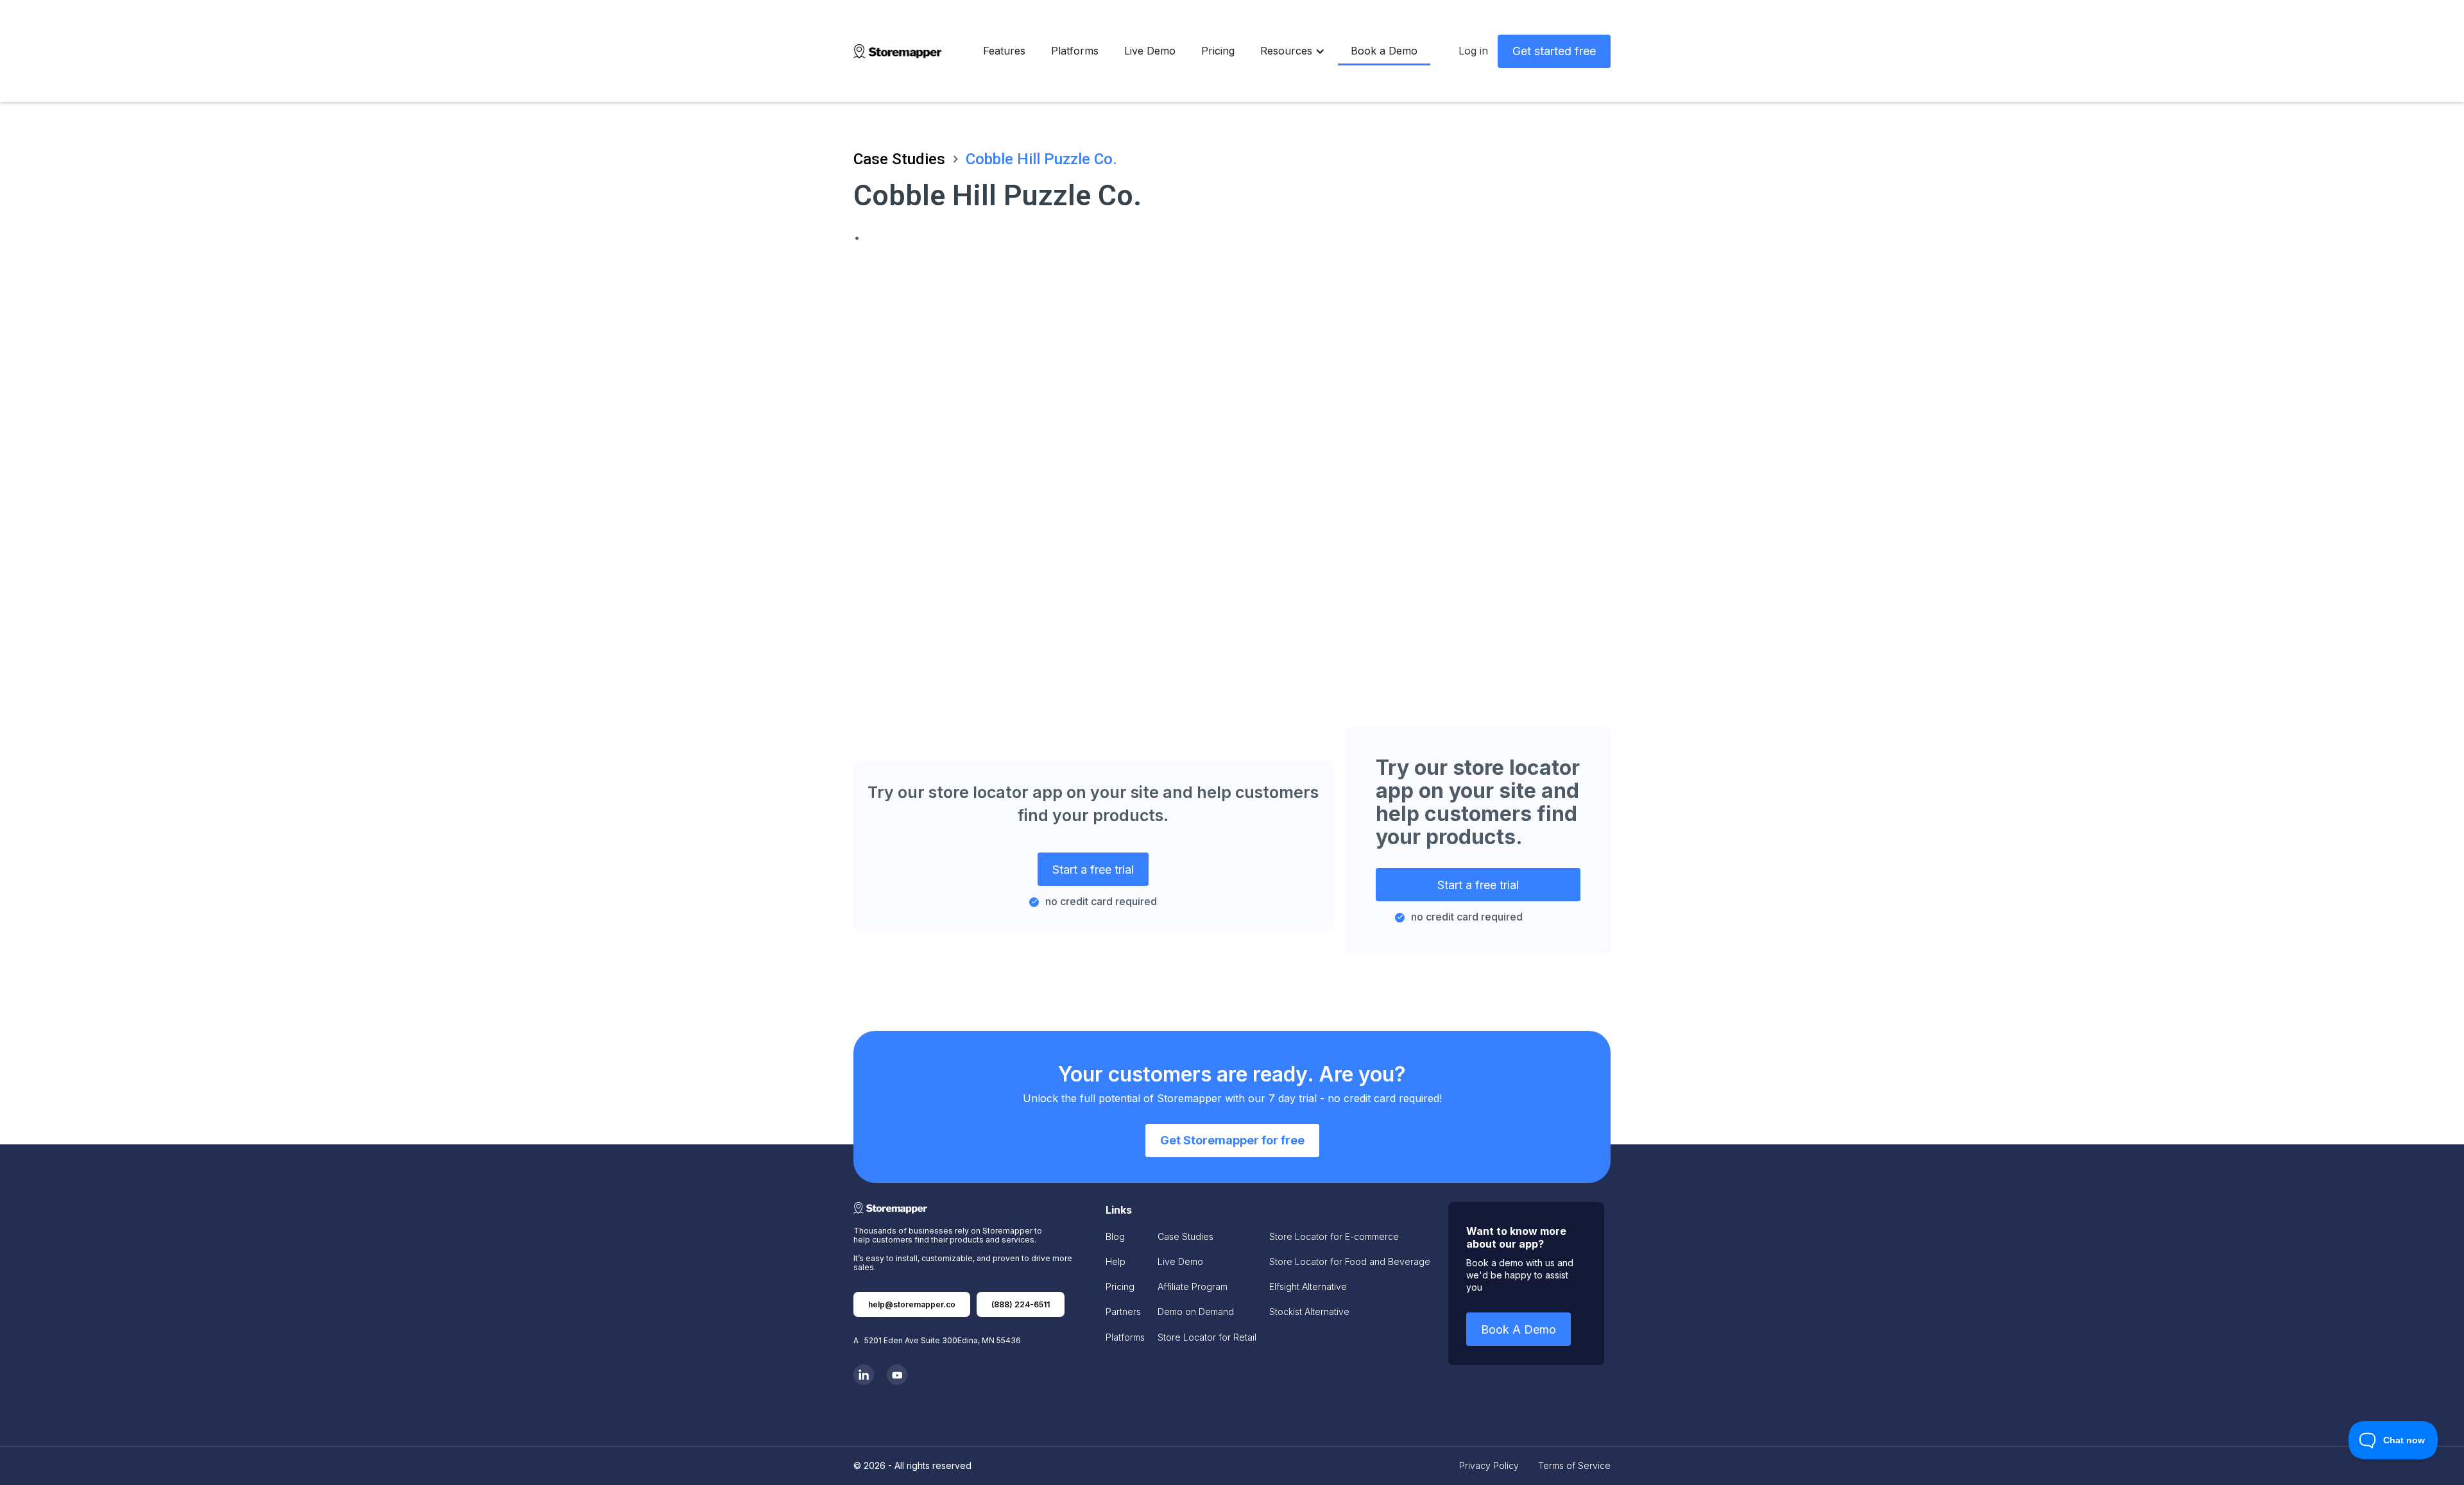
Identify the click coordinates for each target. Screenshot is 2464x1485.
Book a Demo (1384, 51)
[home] (897, 51)
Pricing (1218, 51)
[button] (1293, 51)
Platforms (1075, 51)
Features (1004, 51)
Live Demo (1150, 51)
